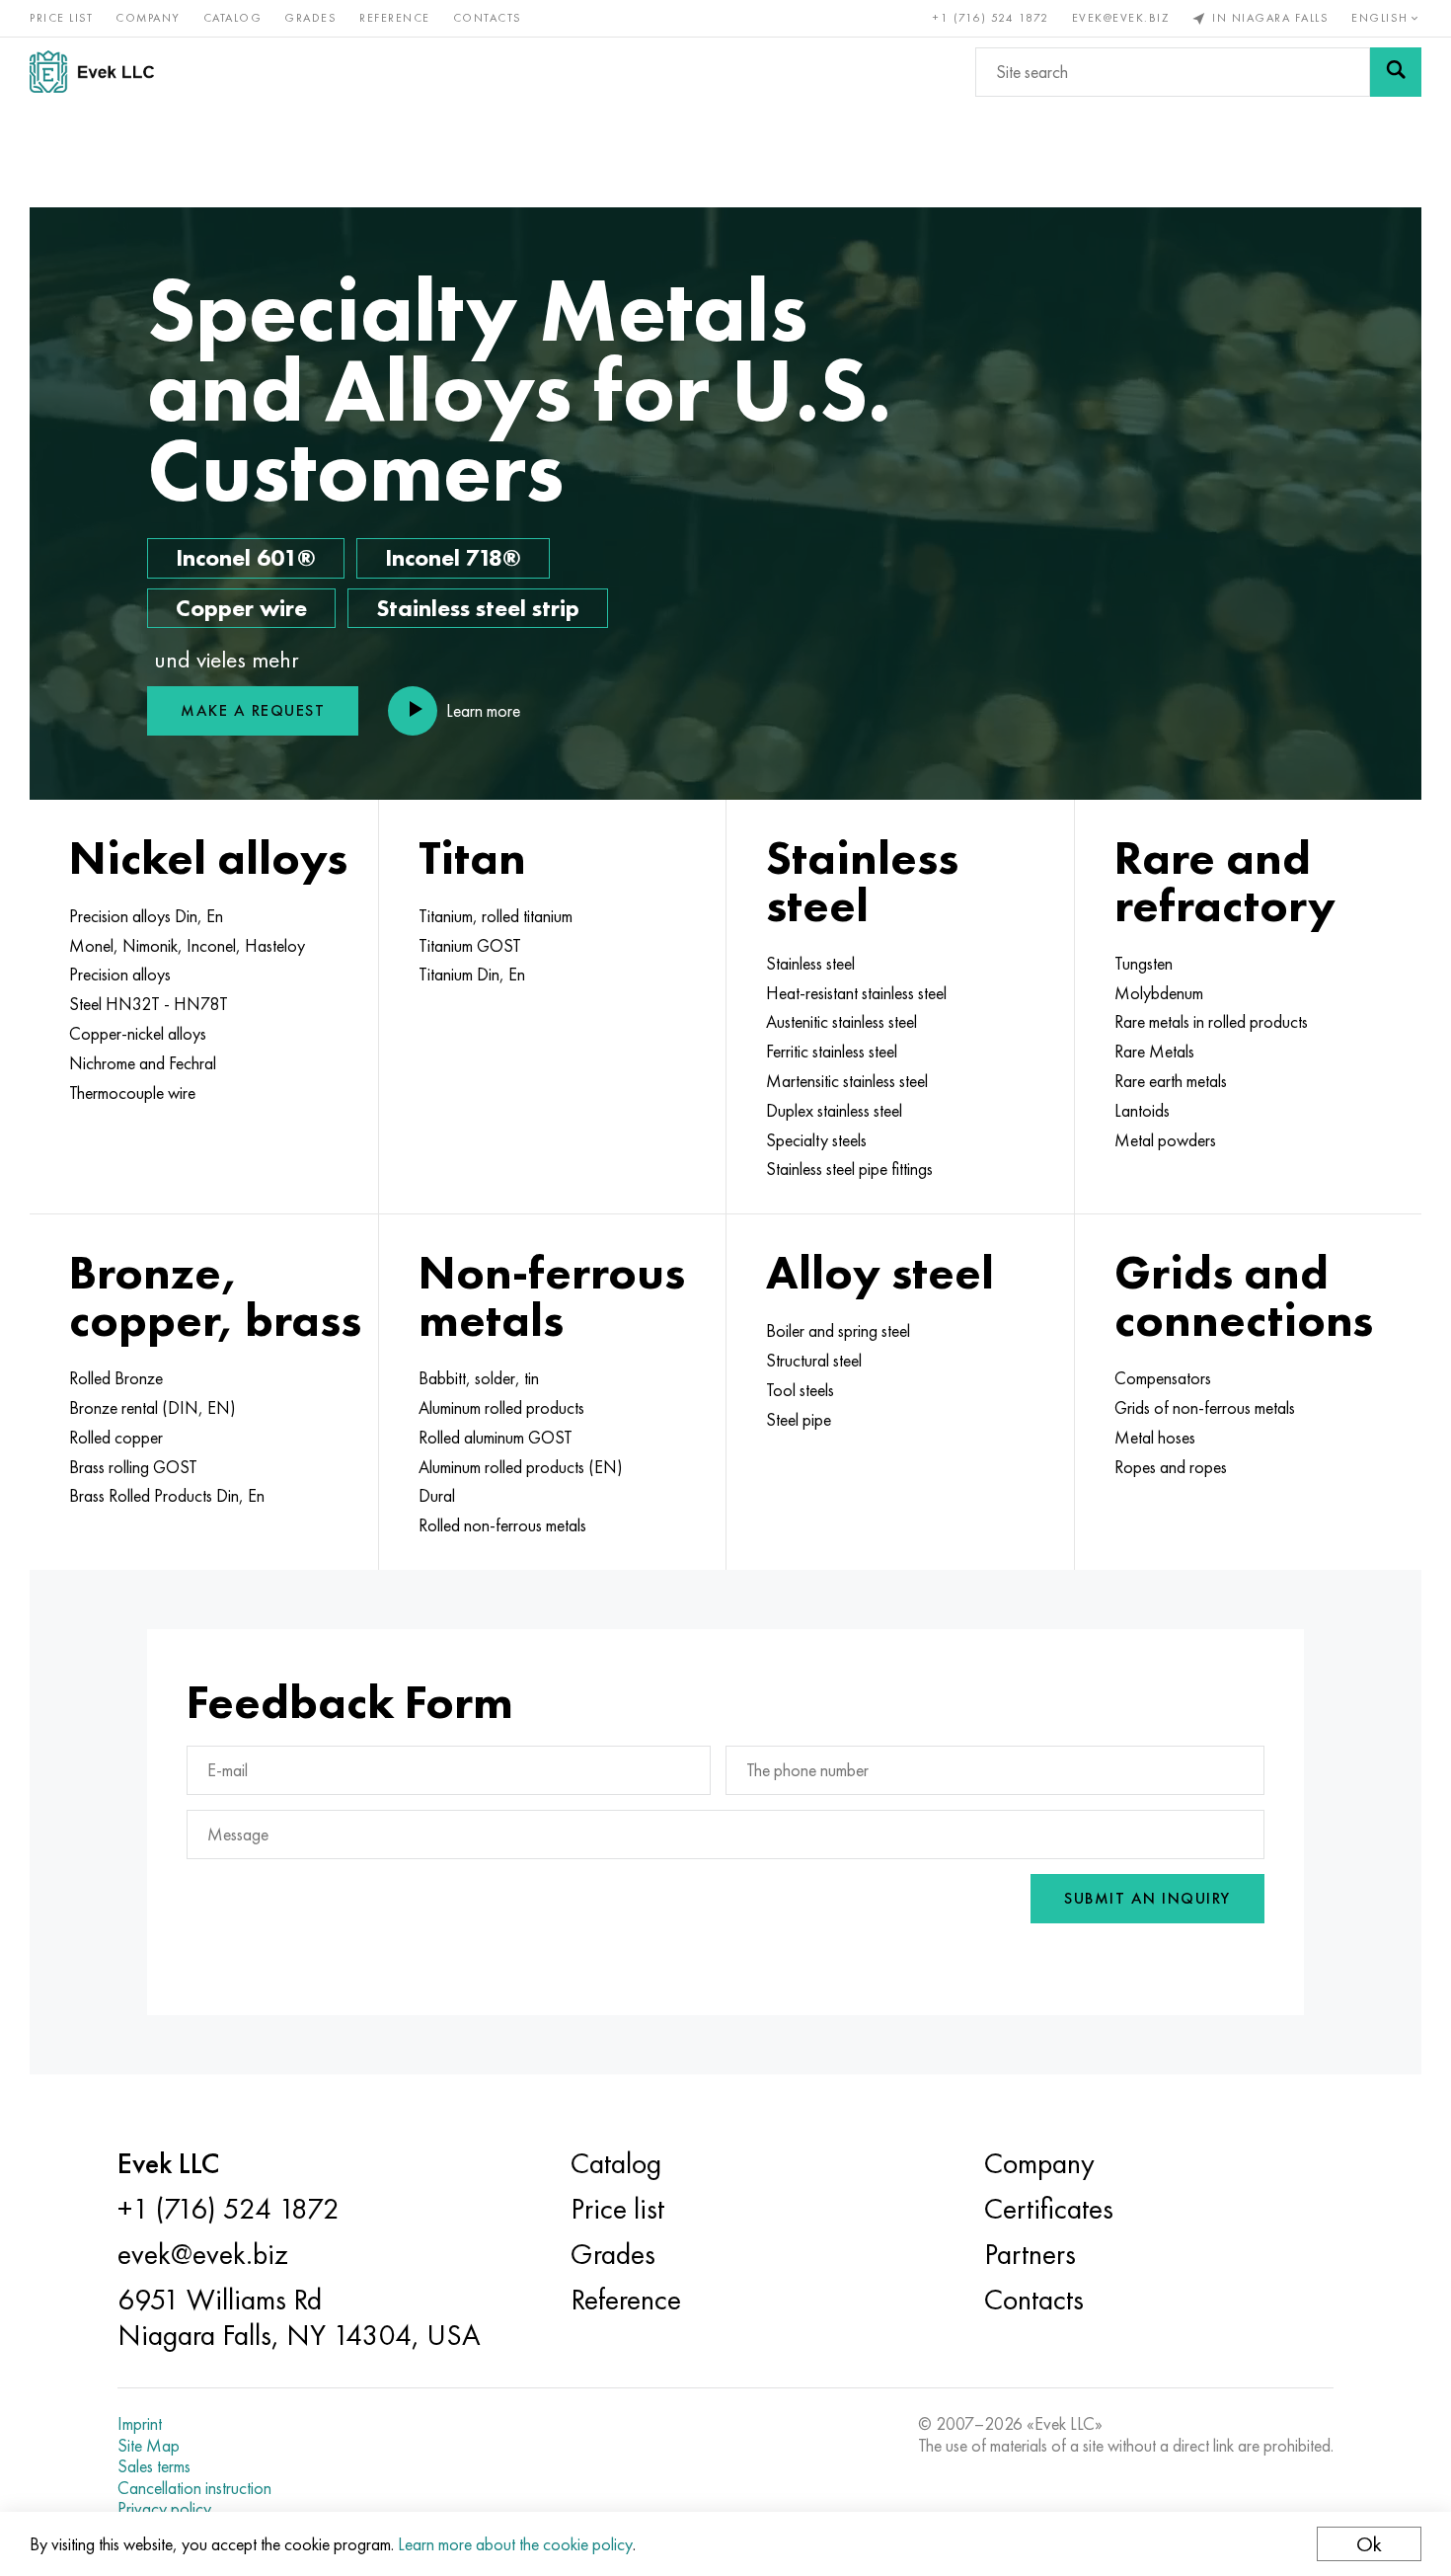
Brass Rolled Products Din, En (167, 1496)
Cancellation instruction (194, 2488)
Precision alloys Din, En (146, 916)
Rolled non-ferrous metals (502, 1525)
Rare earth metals (1171, 1081)
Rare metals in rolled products (1211, 1022)
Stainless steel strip (478, 608)
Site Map (149, 2446)
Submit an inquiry (1147, 1898)
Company (148, 18)
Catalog (233, 18)
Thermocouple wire (132, 1093)
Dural (437, 1496)
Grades (310, 18)
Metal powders (1165, 1140)
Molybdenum (1159, 993)
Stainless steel (810, 964)
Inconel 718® (453, 557)
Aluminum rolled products (501, 1408)
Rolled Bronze (116, 1378)
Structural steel (814, 1361)
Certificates (1049, 2209)
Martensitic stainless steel (847, 1081)
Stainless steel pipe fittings (849, 1169)
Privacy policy (164, 2509)
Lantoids (1142, 1111)
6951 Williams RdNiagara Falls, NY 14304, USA (299, 2317)
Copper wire (241, 608)
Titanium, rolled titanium (496, 916)
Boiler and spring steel (838, 1331)
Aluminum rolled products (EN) (521, 1467)
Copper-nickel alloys (138, 1034)
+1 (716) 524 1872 (991, 18)
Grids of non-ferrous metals (1205, 1408)
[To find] (1396, 72)
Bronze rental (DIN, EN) (153, 1408)
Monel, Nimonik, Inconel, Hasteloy (187, 946)
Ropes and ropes (1171, 1467)
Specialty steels (816, 1140)
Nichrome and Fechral (143, 1063)
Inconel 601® (246, 557)
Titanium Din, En (472, 975)
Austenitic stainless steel (841, 1022)
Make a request (253, 710)
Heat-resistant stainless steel (856, 993)
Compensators (1163, 1378)
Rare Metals (1154, 1052)
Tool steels (800, 1390)
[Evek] (100, 72)
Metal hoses (1155, 1438)
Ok (1369, 2544)
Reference (395, 18)
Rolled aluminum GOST (496, 1438)
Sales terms (154, 2466)
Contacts (488, 18)
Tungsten (1144, 964)
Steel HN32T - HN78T (149, 1004)
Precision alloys (120, 975)
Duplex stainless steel (834, 1111)
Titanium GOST (470, 946)
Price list (61, 18)
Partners (1030, 2254)
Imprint (140, 2424)
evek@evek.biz (1121, 18)
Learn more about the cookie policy (515, 2544)
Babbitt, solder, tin (479, 1378)
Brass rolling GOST (133, 1467)
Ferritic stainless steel (832, 1052)
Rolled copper (116, 1438)
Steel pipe (799, 1420)
